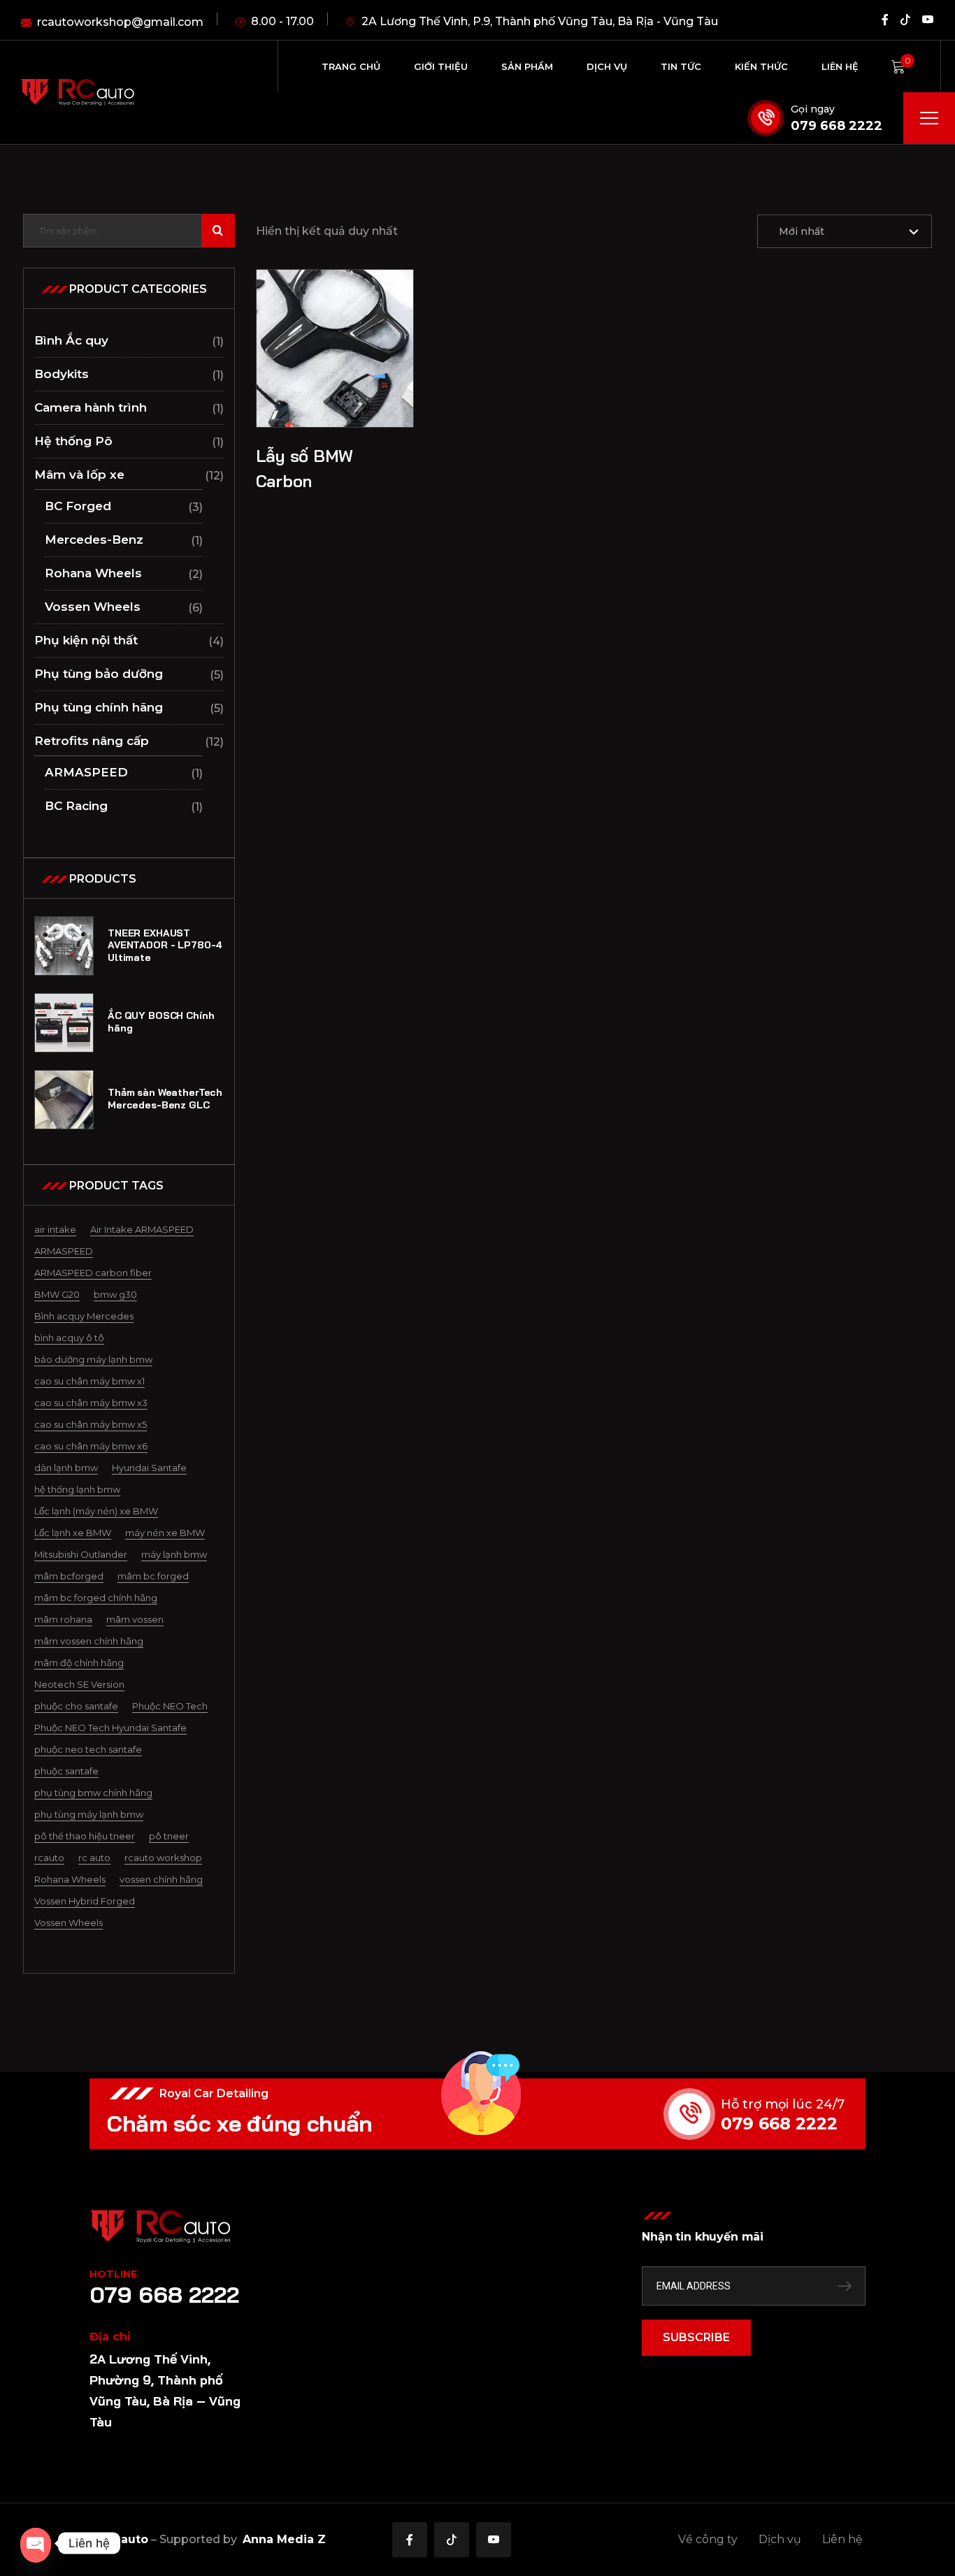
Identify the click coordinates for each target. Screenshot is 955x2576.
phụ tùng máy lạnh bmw (89, 1814)
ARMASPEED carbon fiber (93, 1273)
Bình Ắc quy (71, 340)
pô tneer (169, 1836)
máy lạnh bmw (174, 1554)
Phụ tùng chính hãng (99, 707)
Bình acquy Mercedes (84, 1316)
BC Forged (78, 506)
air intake (55, 1229)
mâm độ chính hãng (79, 1663)
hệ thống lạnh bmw (77, 1489)
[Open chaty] (36, 2543)
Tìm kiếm (218, 231)
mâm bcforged (69, 1576)
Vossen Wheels (93, 607)
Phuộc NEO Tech (170, 1706)
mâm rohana (63, 1619)
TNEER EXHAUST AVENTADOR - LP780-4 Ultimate (165, 946)
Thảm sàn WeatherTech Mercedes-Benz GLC (165, 1099)
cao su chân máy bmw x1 (89, 1381)
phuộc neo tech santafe (88, 1749)
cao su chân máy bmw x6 (91, 1446)
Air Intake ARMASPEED (142, 1229)
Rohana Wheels (93, 573)
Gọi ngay (813, 109)
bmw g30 (115, 1294)
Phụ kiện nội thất (86, 640)
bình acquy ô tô (69, 1338)
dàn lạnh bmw (66, 1468)
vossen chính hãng (161, 1879)
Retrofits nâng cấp (92, 741)
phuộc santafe (66, 1771)
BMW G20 (57, 1294)
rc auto (94, 1858)
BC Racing (76, 806)
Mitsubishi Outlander (81, 1554)
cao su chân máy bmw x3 (91, 1403)
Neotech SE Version (79, 1684)
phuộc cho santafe (76, 1706)
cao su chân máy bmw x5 (91, 1424)
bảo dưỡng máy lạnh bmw (93, 1359)
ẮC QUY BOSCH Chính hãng (161, 1022)
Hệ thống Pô (73, 441)
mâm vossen (135, 1619)
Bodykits (62, 374)
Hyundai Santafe (149, 1468)
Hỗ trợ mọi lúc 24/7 (783, 2104)
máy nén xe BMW (165, 1533)
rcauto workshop (163, 1858)
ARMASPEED (86, 772)
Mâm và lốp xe (79, 475)
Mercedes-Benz (94, 540)
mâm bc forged (153, 1576)
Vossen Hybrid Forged (85, 1901)
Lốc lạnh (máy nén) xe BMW (96, 1511)
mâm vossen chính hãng (89, 1641)
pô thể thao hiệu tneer (85, 1836)
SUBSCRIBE (696, 2337)
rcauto (49, 1858)
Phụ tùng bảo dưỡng (99, 674)
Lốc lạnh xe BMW (73, 1533)
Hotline (113, 2274)
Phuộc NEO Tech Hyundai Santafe (110, 1728)
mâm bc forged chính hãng (96, 1598)
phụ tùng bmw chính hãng (93, 1793)
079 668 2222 (836, 126)
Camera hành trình (91, 407)
